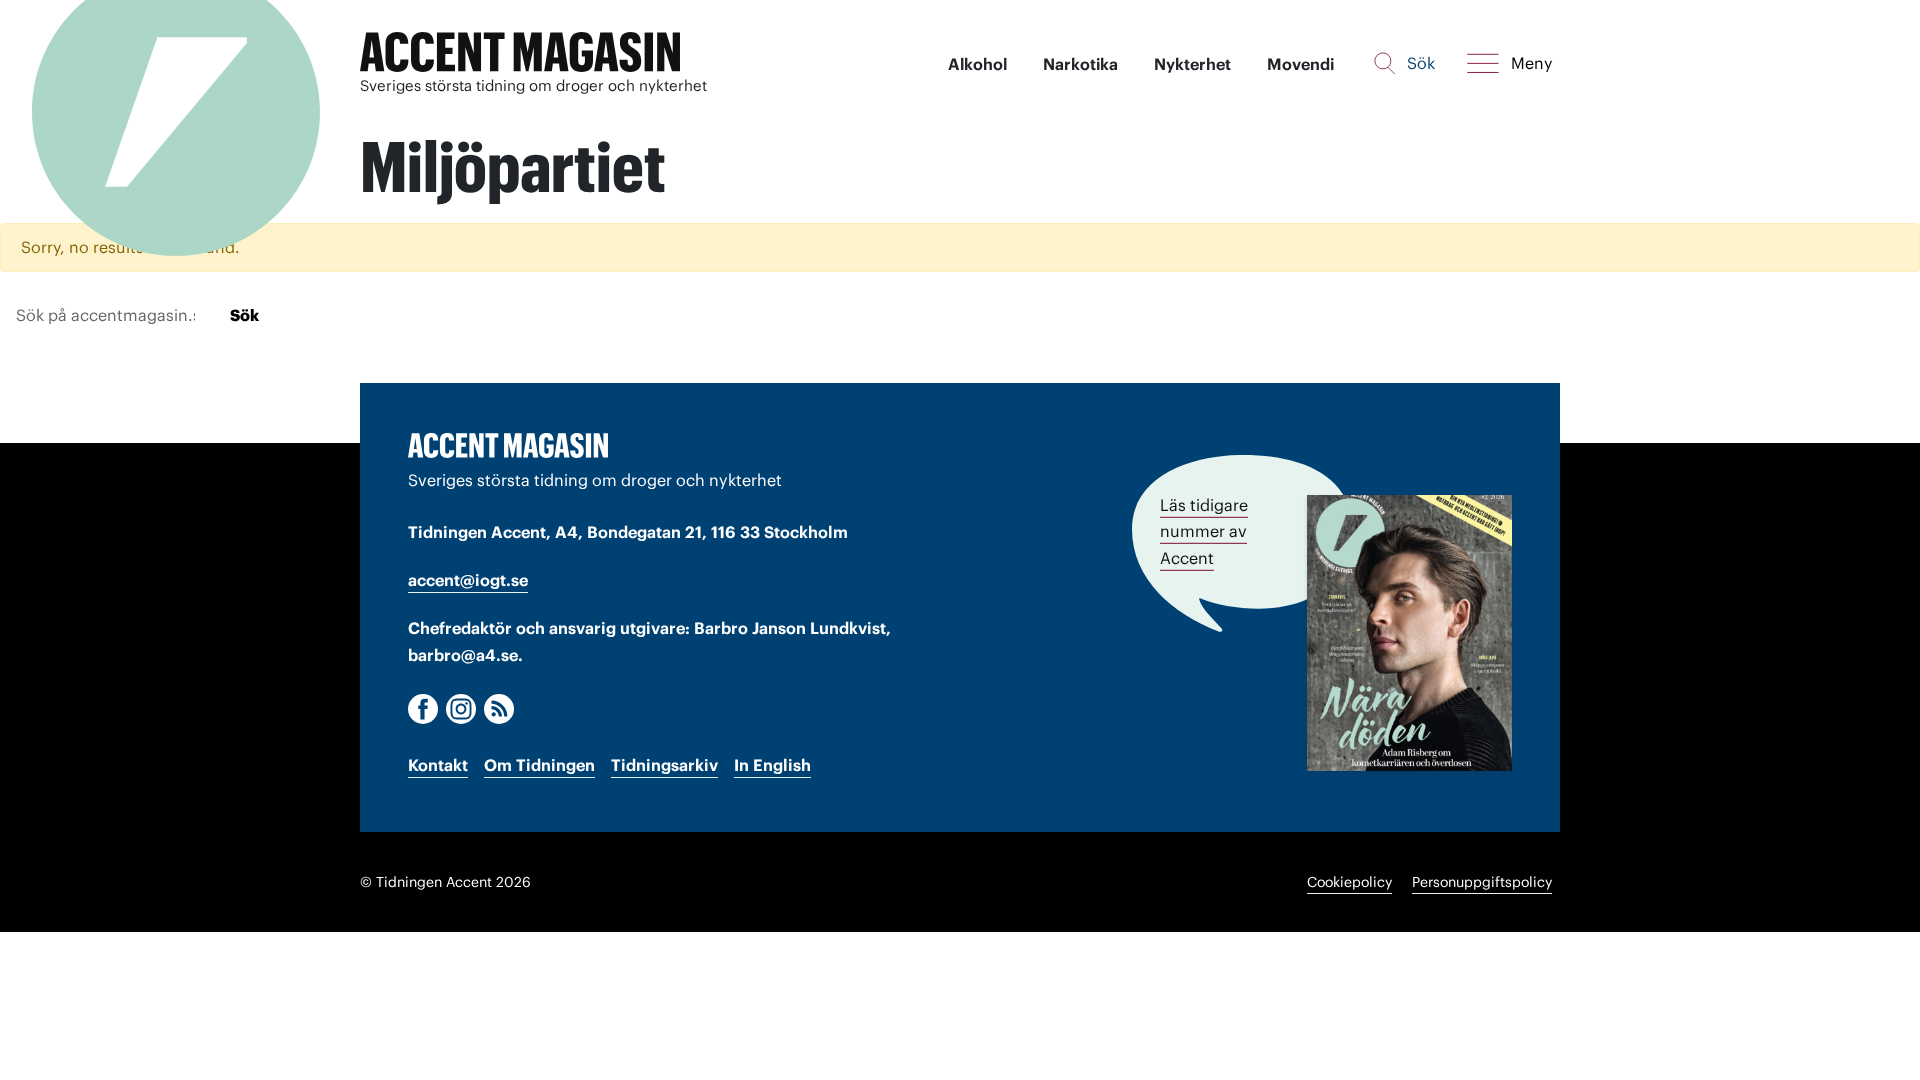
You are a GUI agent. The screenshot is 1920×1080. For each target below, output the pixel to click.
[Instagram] (461, 709)
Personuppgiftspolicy (1482, 882)
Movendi (1300, 64)
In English (772, 765)
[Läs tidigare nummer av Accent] (1409, 632)
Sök (244, 315)
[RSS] (499, 709)
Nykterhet (1192, 64)
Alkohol (977, 64)
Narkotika (1080, 64)
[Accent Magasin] (520, 52)
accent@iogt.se (468, 580)
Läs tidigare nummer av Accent (1204, 531)
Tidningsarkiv (664, 765)
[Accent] (508, 445)
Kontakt (438, 765)
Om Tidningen (539, 765)
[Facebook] (423, 709)
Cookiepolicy (1349, 882)
